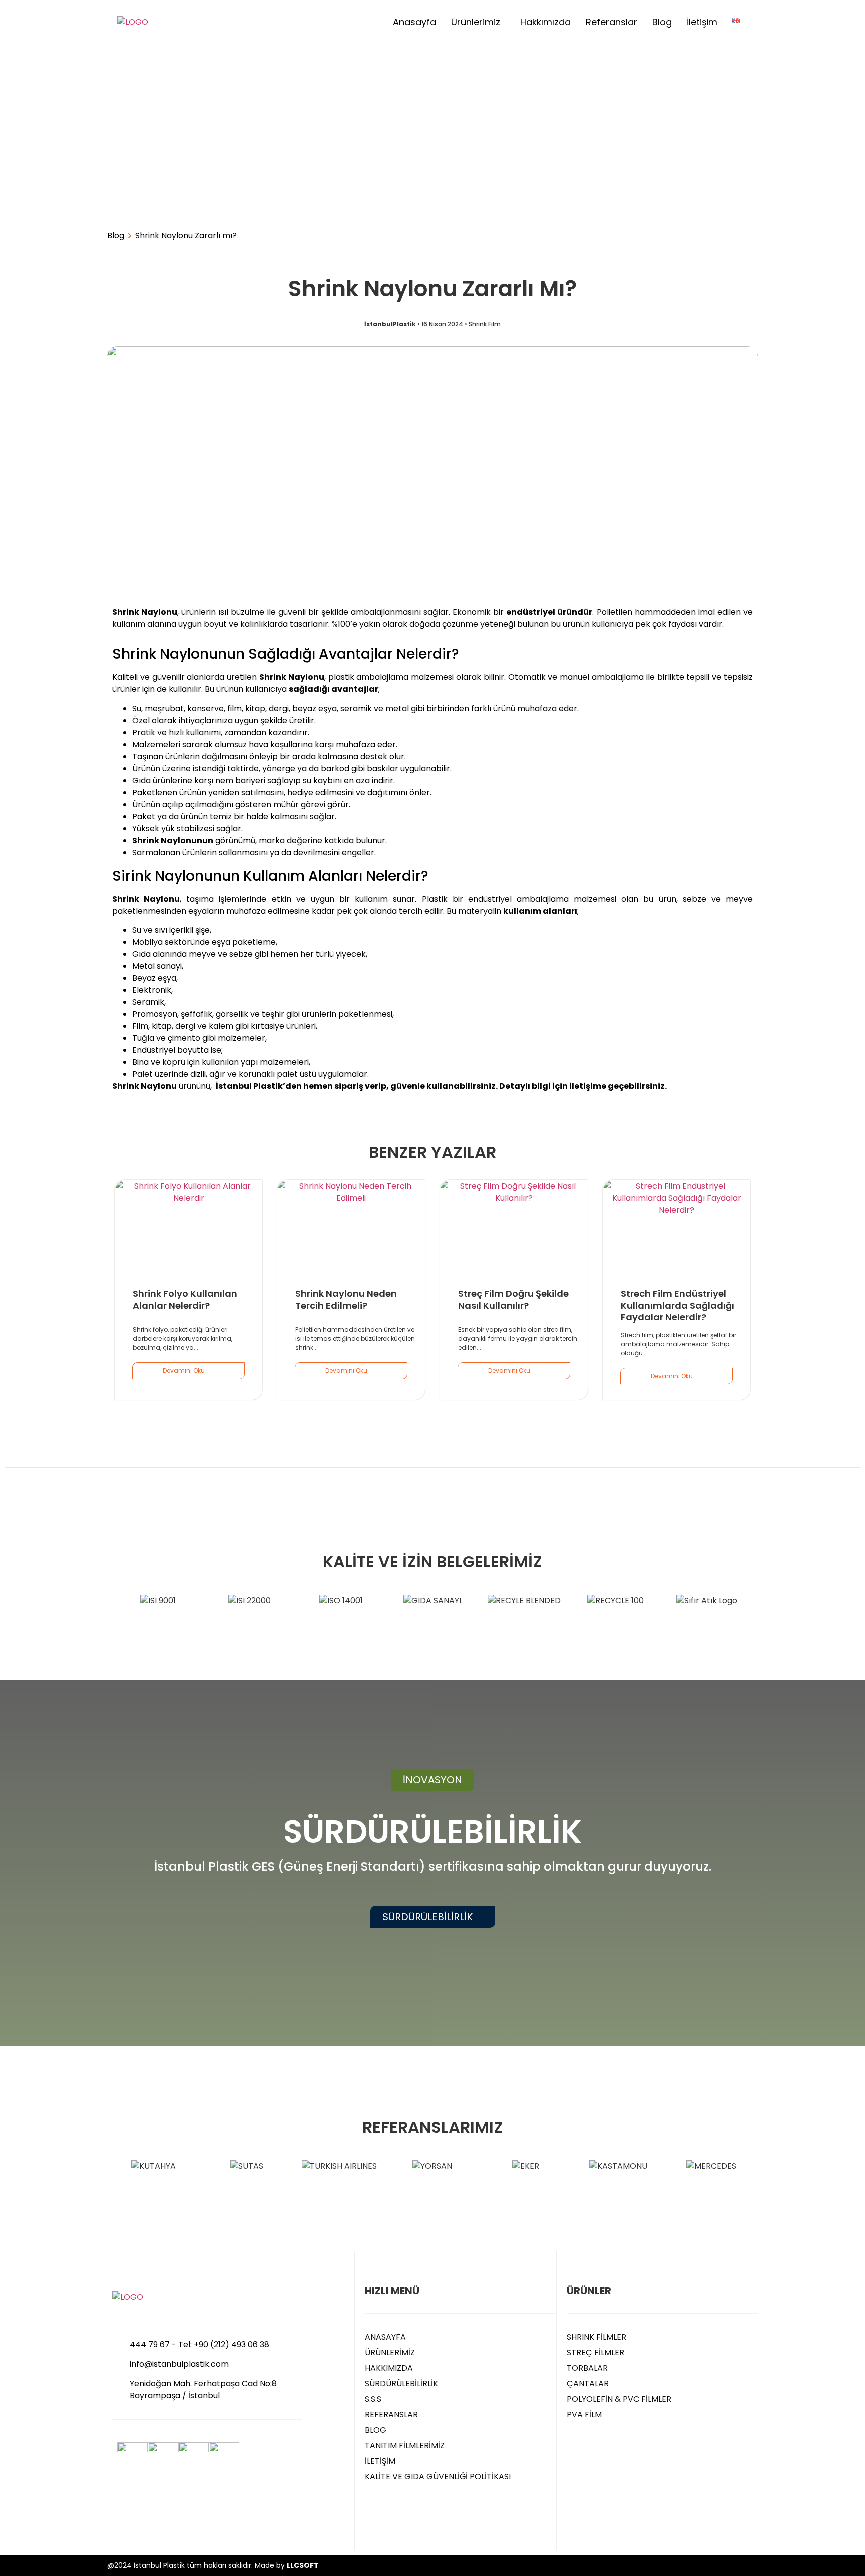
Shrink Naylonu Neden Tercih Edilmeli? (346, 1299)
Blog (662, 22)
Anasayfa (414, 22)
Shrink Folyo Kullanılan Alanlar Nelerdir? (185, 1299)
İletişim (702, 22)
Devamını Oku (184, 1371)
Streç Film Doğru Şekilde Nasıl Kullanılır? (513, 1299)
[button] (432, 1780)
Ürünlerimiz (476, 22)
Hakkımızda (545, 22)
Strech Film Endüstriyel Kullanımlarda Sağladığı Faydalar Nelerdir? (678, 1305)
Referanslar (611, 22)
